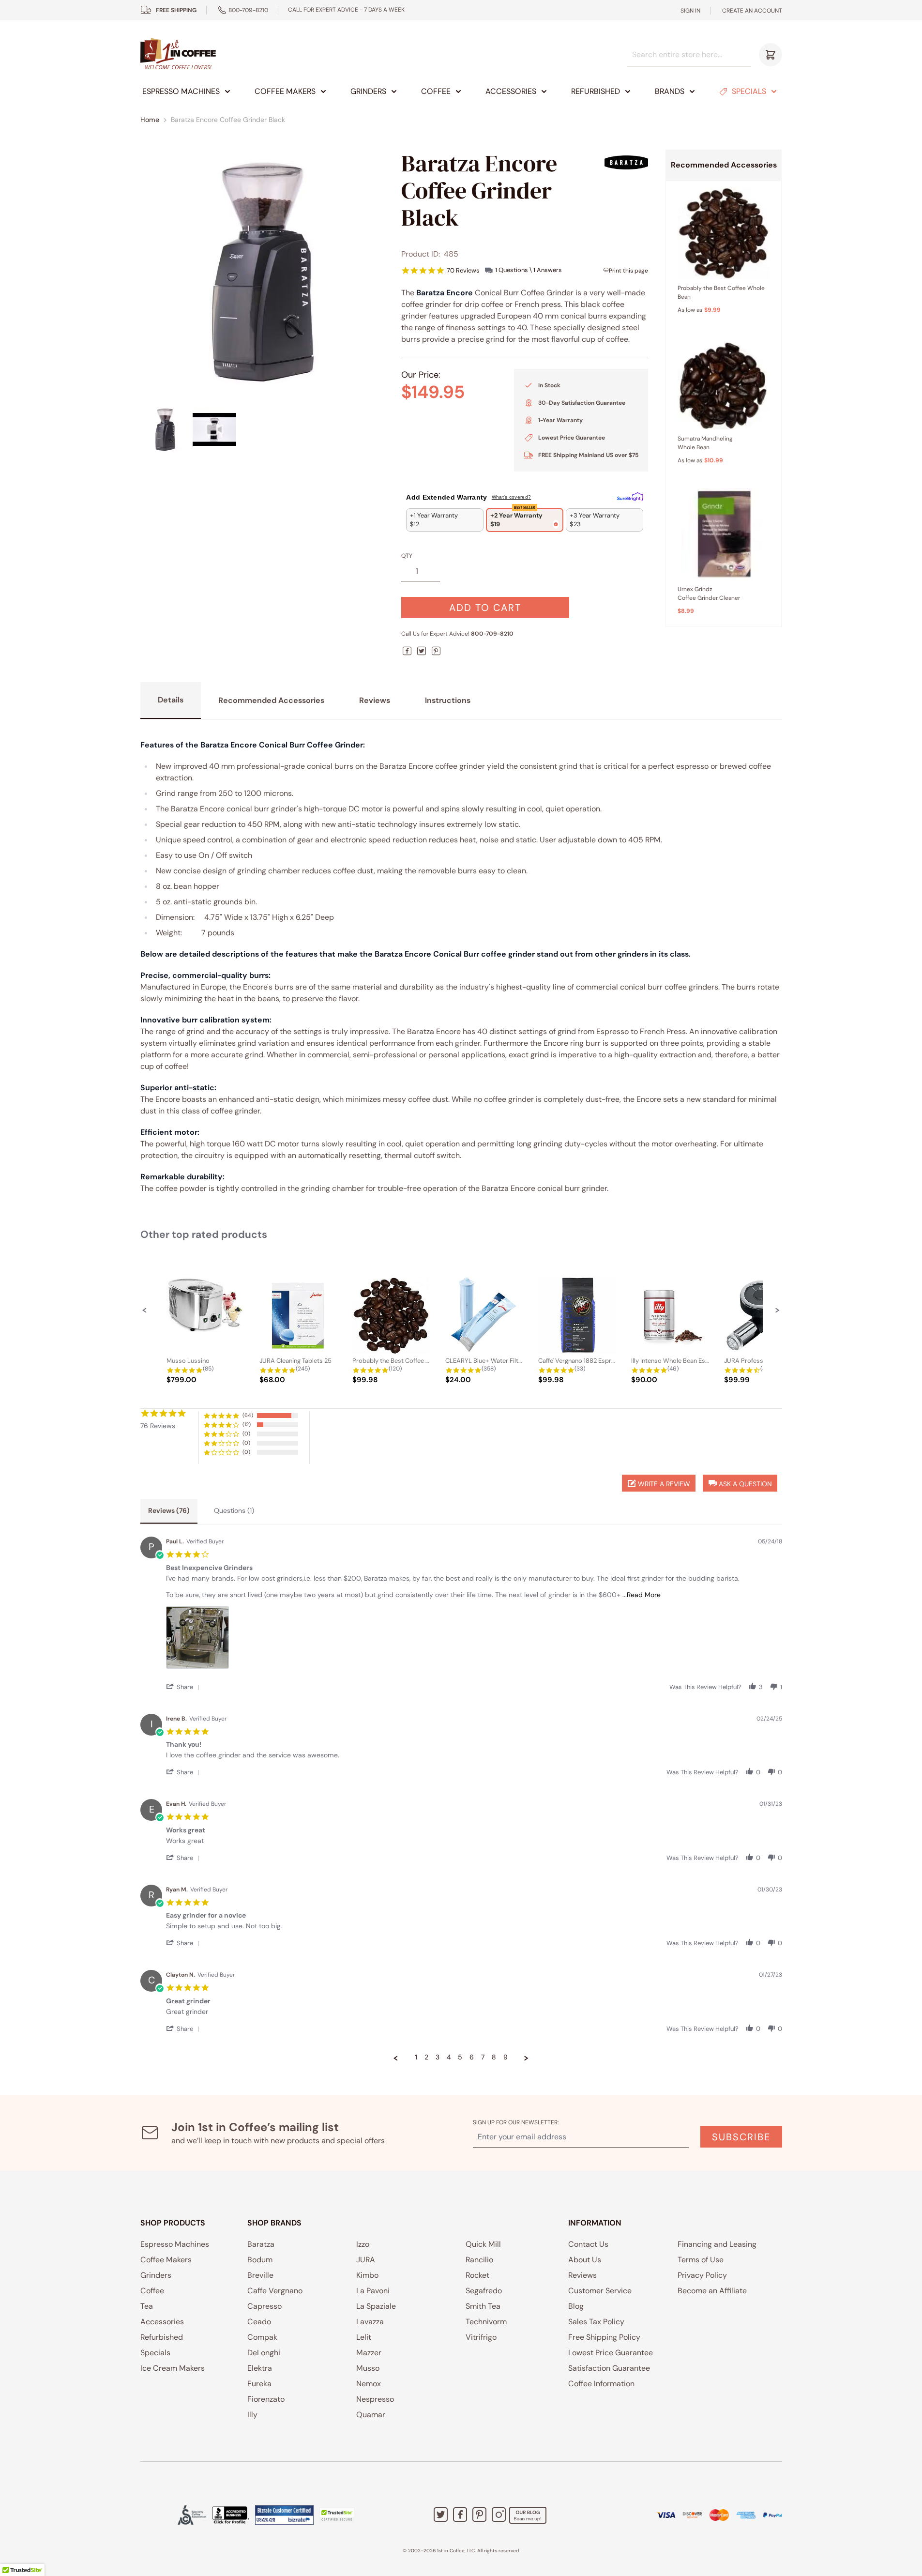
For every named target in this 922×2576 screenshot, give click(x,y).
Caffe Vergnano (275, 2291)
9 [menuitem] (506, 2057)
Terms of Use (701, 2260)
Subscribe (741, 2137)
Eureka (259, 2384)
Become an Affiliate (712, 2291)
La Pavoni (373, 2291)
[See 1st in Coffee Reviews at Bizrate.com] (284, 2515)
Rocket (477, 2275)
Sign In (690, 11)
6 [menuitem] (472, 2057)
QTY (407, 556)
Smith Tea (483, 2306)
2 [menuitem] (426, 2057)
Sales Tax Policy (596, 2322)
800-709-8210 (248, 10)
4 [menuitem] (449, 2057)
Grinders (368, 91)
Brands (670, 91)
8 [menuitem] (494, 2057)
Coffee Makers (285, 91)
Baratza (261, 2244)
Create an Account (752, 11)
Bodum (260, 2260)
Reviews (582, 2275)
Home (150, 120)
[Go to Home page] (178, 54)
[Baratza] (626, 162)
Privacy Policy (702, 2275)
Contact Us (588, 2244)
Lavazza (370, 2322)
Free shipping (176, 10)
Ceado (259, 2322)
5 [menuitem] (460, 2057)
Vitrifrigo (481, 2337)
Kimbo (367, 2275)
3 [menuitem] (438, 2057)
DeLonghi (264, 2353)
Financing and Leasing (717, 2244)
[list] (474, 1640)
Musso (368, 2368)
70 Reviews (463, 270)
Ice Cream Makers (173, 2368)
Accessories (511, 91)
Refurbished (596, 91)
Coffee (436, 91)
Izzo (363, 2244)
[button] (145, 1310)
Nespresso (375, 2399)
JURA (366, 2260)
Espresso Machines (181, 91)
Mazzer (369, 2353)
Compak (262, 2337)
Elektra (260, 2368)
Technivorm (486, 2322)
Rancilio (479, 2260)
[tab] (169, 1511)
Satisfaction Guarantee (609, 2368)
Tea (147, 2306)
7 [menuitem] (483, 2057)
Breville (260, 2275)
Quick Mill (483, 2244)
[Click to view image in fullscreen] (262, 272)
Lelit (364, 2337)
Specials (749, 91)
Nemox (369, 2384)
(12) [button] (247, 1424)
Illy (252, 2415)
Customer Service (600, 2291)
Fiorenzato (266, 2399)
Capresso (265, 2306)
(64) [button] (248, 1415)
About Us (585, 2260)
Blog (576, 2306)
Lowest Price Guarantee (611, 2353)
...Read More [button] (642, 1595)
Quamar (371, 2415)
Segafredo (484, 2291)
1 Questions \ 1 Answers (529, 270)
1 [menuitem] (416, 2057)
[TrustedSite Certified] (337, 2515)
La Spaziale (376, 2306)
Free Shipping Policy (604, 2337)
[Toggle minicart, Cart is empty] (771, 55)
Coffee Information (601, 2384)
